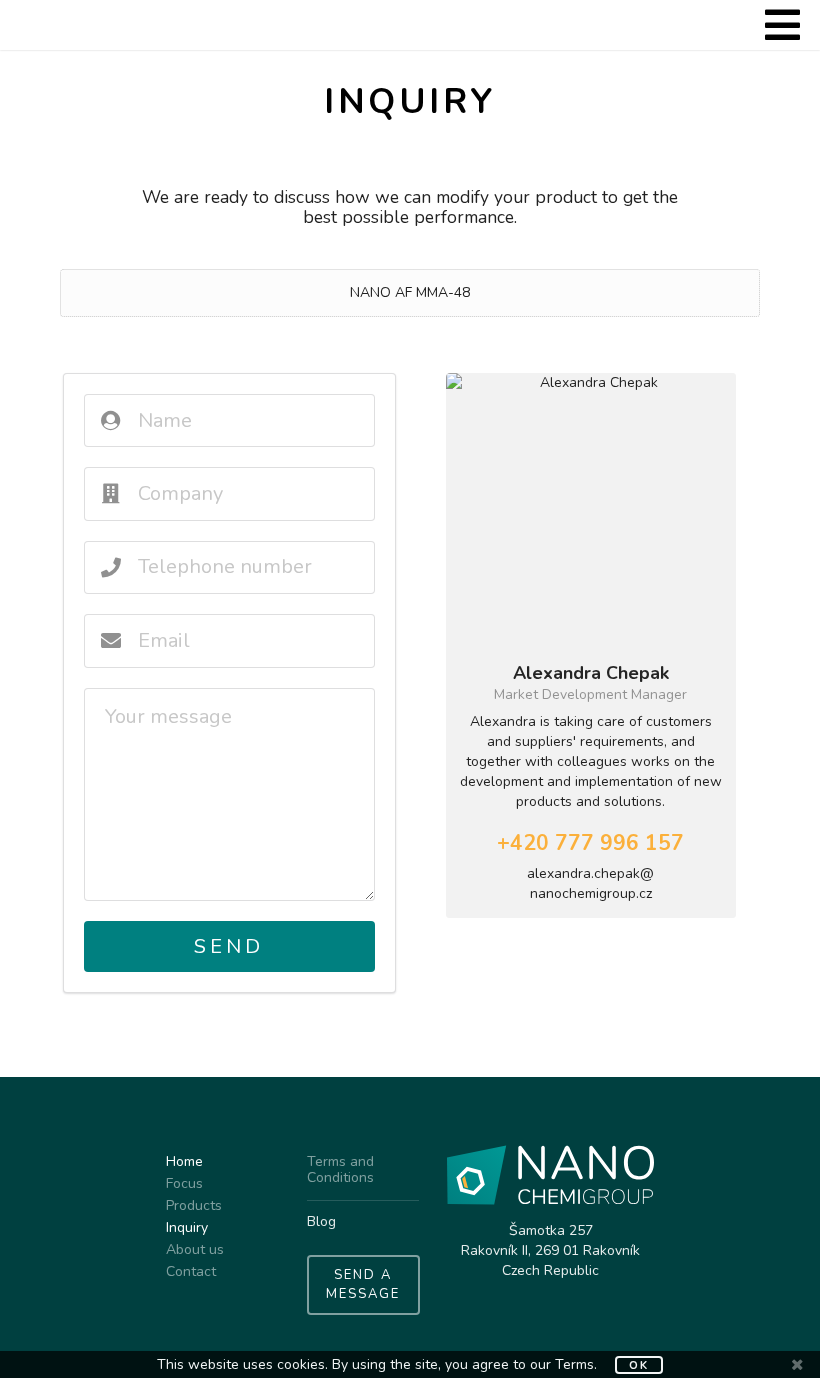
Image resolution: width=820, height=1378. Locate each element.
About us (195, 1249)
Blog (321, 1221)
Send (229, 946)
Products (194, 1205)
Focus (184, 1183)
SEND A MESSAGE (363, 1285)
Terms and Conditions (340, 1170)
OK (639, 1365)
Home (184, 1162)
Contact (191, 1271)
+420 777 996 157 (590, 843)
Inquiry (187, 1227)
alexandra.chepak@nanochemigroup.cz (590, 883)
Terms (574, 1364)
